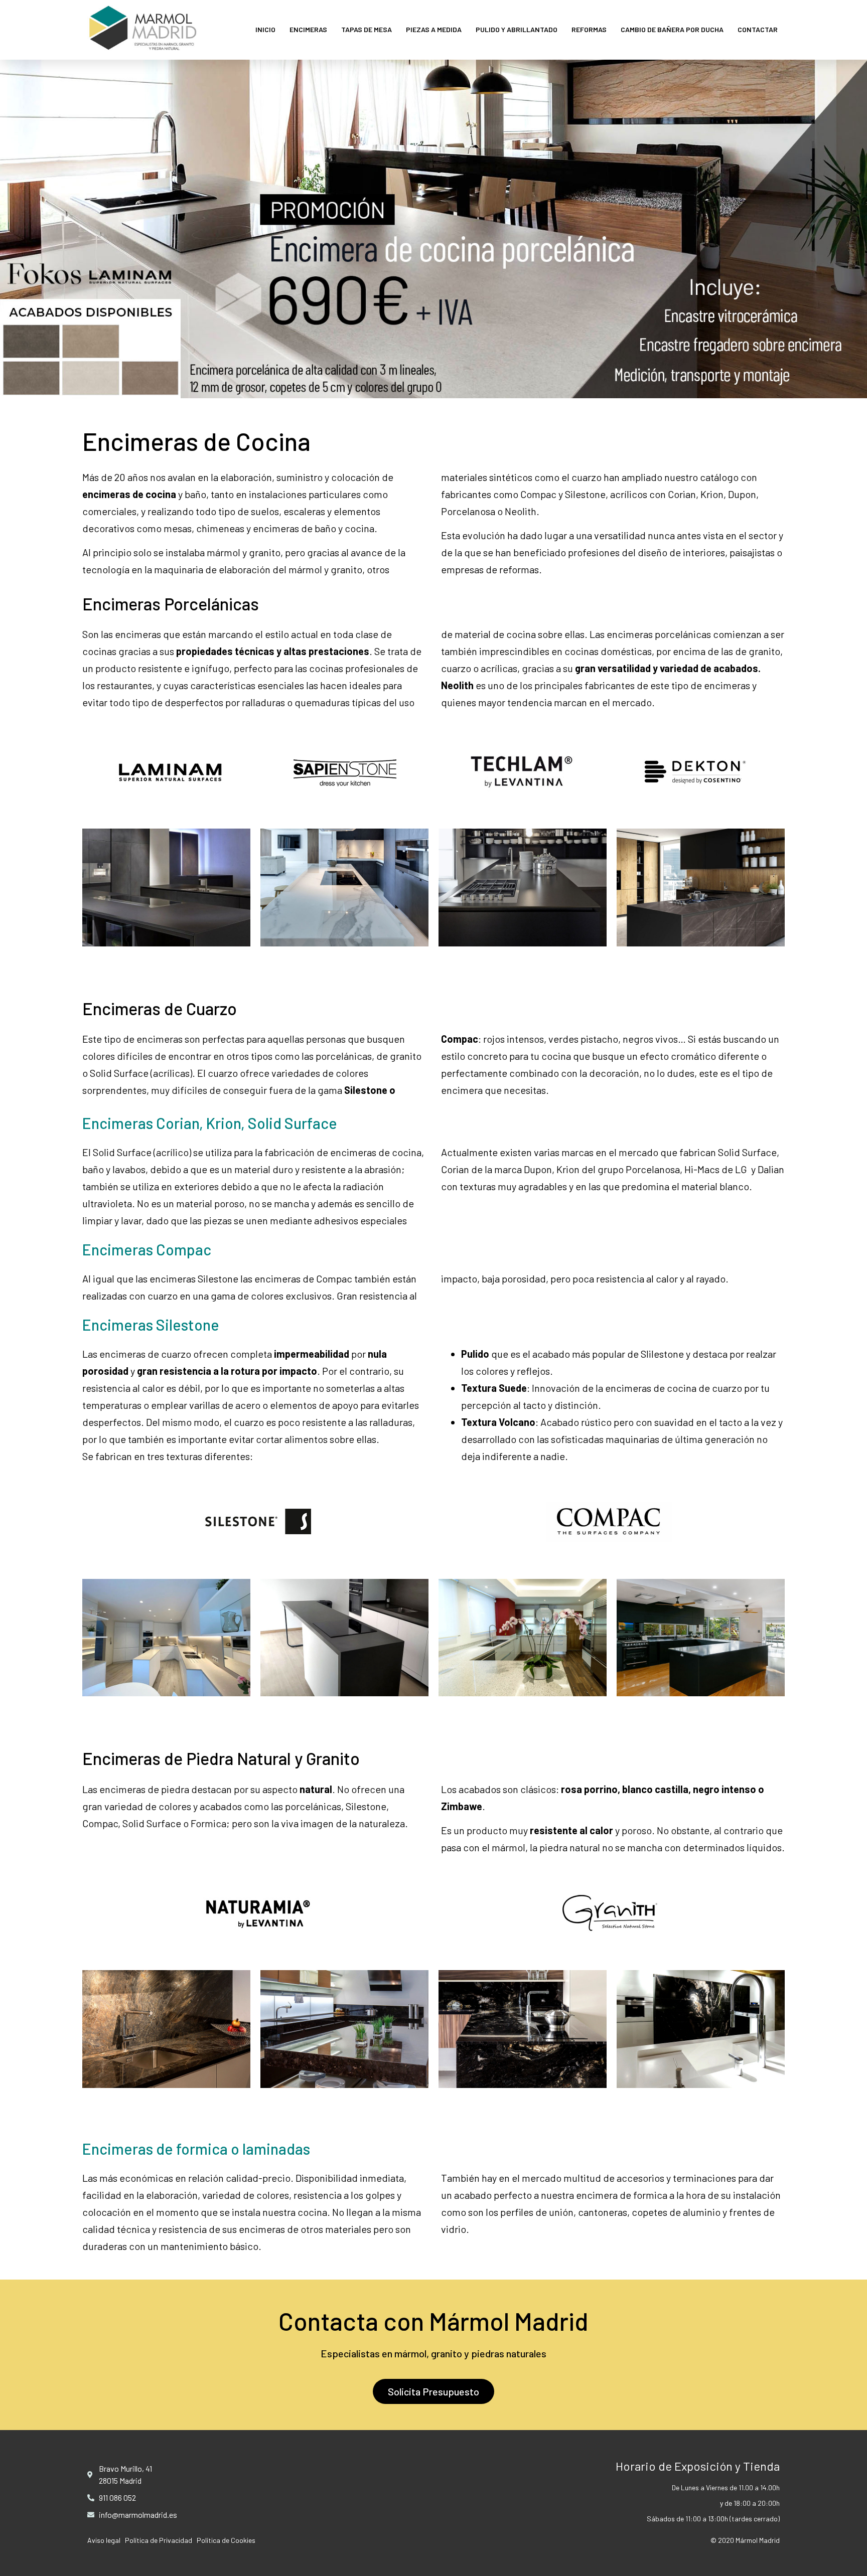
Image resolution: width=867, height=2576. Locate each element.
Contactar (758, 29)
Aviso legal (104, 2540)
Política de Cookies (226, 2540)
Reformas (589, 29)
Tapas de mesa (367, 29)
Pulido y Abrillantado (517, 29)
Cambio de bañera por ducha (672, 29)
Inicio (265, 29)
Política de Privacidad (159, 2540)
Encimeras (308, 29)
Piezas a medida (434, 29)
